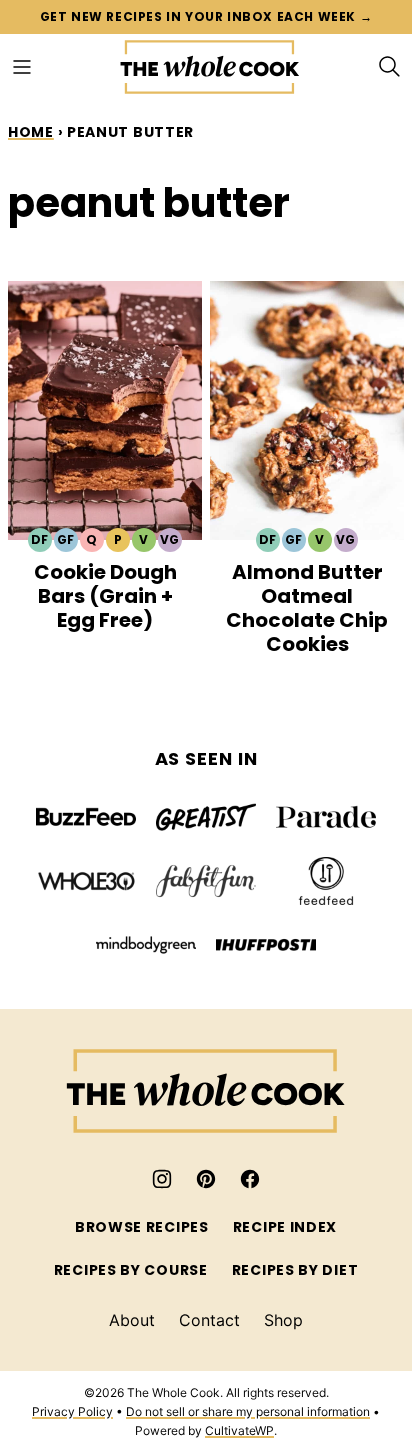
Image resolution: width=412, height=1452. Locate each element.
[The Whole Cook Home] (210, 67)
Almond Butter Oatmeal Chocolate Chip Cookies (307, 608)
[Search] (390, 67)
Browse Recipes (142, 1227)
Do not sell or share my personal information (248, 1411)
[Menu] (22, 67)
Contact (209, 1320)
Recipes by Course (131, 1270)
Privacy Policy (72, 1411)
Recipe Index (285, 1227)
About (132, 1320)
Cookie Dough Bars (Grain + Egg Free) (105, 596)
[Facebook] (250, 1179)
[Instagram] (162, 1179)
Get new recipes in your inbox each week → (206, 16)
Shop (283, 1320)
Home (31, 132)
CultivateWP (239, 1430)
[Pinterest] (206, 1179)
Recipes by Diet (295, 1270)
